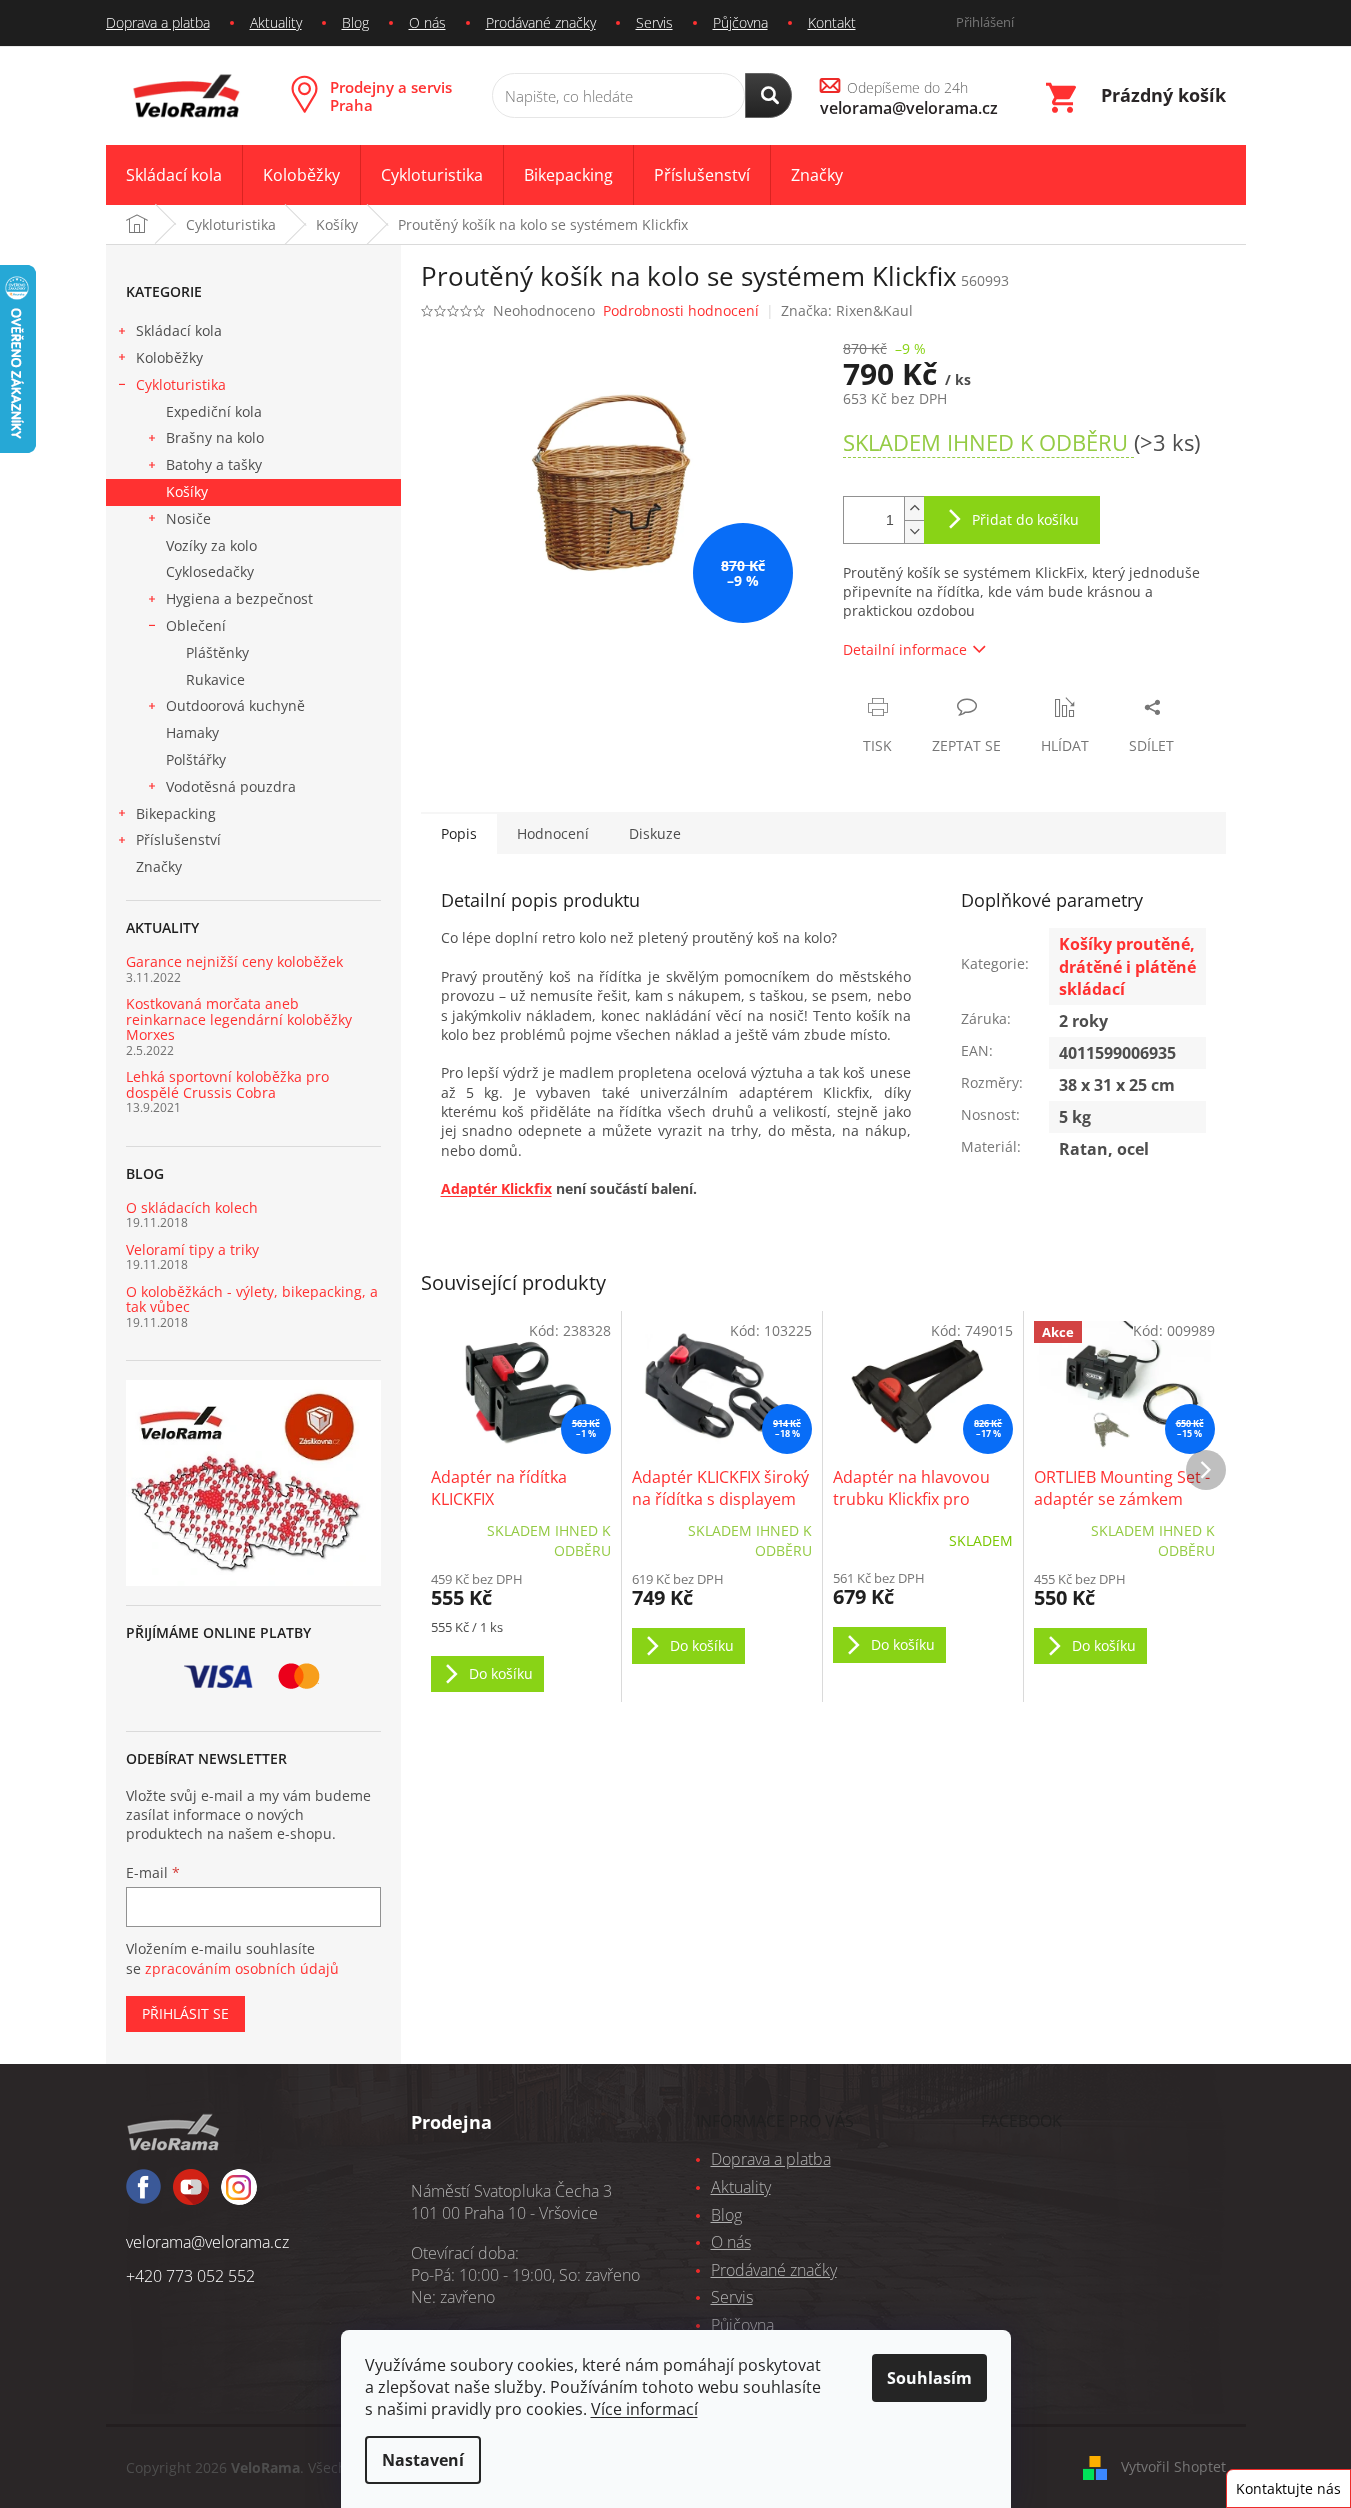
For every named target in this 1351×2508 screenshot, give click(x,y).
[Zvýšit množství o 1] (914, 508)
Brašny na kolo (215, 437)
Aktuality (276, 22)
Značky (159, 866)
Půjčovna (740, 22)
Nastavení (423, 2460)
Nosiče (188, 518)
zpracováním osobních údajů (242, 1968)
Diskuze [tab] (655, 833)
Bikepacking (176, 813)
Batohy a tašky (214, 464)
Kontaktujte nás (1288, 2488)
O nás (427, 22)
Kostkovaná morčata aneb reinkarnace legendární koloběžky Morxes (239, 1019)
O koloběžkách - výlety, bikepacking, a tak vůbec (252, 1299)
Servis (654, 22)
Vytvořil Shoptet (1173, 2465)
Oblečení (196, 625)
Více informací (644, 2409)
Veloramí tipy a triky (192, 1249)
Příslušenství (178, 839)
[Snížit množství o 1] (914, 531)
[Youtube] (239, 2196)
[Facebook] (143, 2195)
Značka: (847, 310)
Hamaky (192, 732)
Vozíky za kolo (211, 545)
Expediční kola (214, 411)
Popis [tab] (459, 833)
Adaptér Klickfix (496, 1188)
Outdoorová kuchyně (235, 705)
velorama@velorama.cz (207, 2242)
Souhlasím (929, 2378)
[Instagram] (191, 2196)
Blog (355, 22)
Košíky (187, 491)
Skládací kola (179, 330)
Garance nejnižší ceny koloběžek (234, 961)
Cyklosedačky (210, 571)
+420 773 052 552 (190, 2276)
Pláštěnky (217, 652)
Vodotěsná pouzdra (231, 786)
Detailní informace (905, 649)
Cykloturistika (181, 384)
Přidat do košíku (1025, 519)
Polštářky (196, 759)
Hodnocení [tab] (553, 833)
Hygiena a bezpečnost (239, 598)
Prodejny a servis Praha (391, 96)
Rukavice (215, 679)
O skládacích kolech (192, 1207)
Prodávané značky (541, 22)
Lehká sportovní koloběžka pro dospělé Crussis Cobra (227, 1084)
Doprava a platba (158, 22)
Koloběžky (169, 357)
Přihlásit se (185, 2013)
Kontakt (832, 22)
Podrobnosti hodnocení (681, 310)
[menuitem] (174, 175)
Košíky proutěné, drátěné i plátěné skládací (1127, 966)
